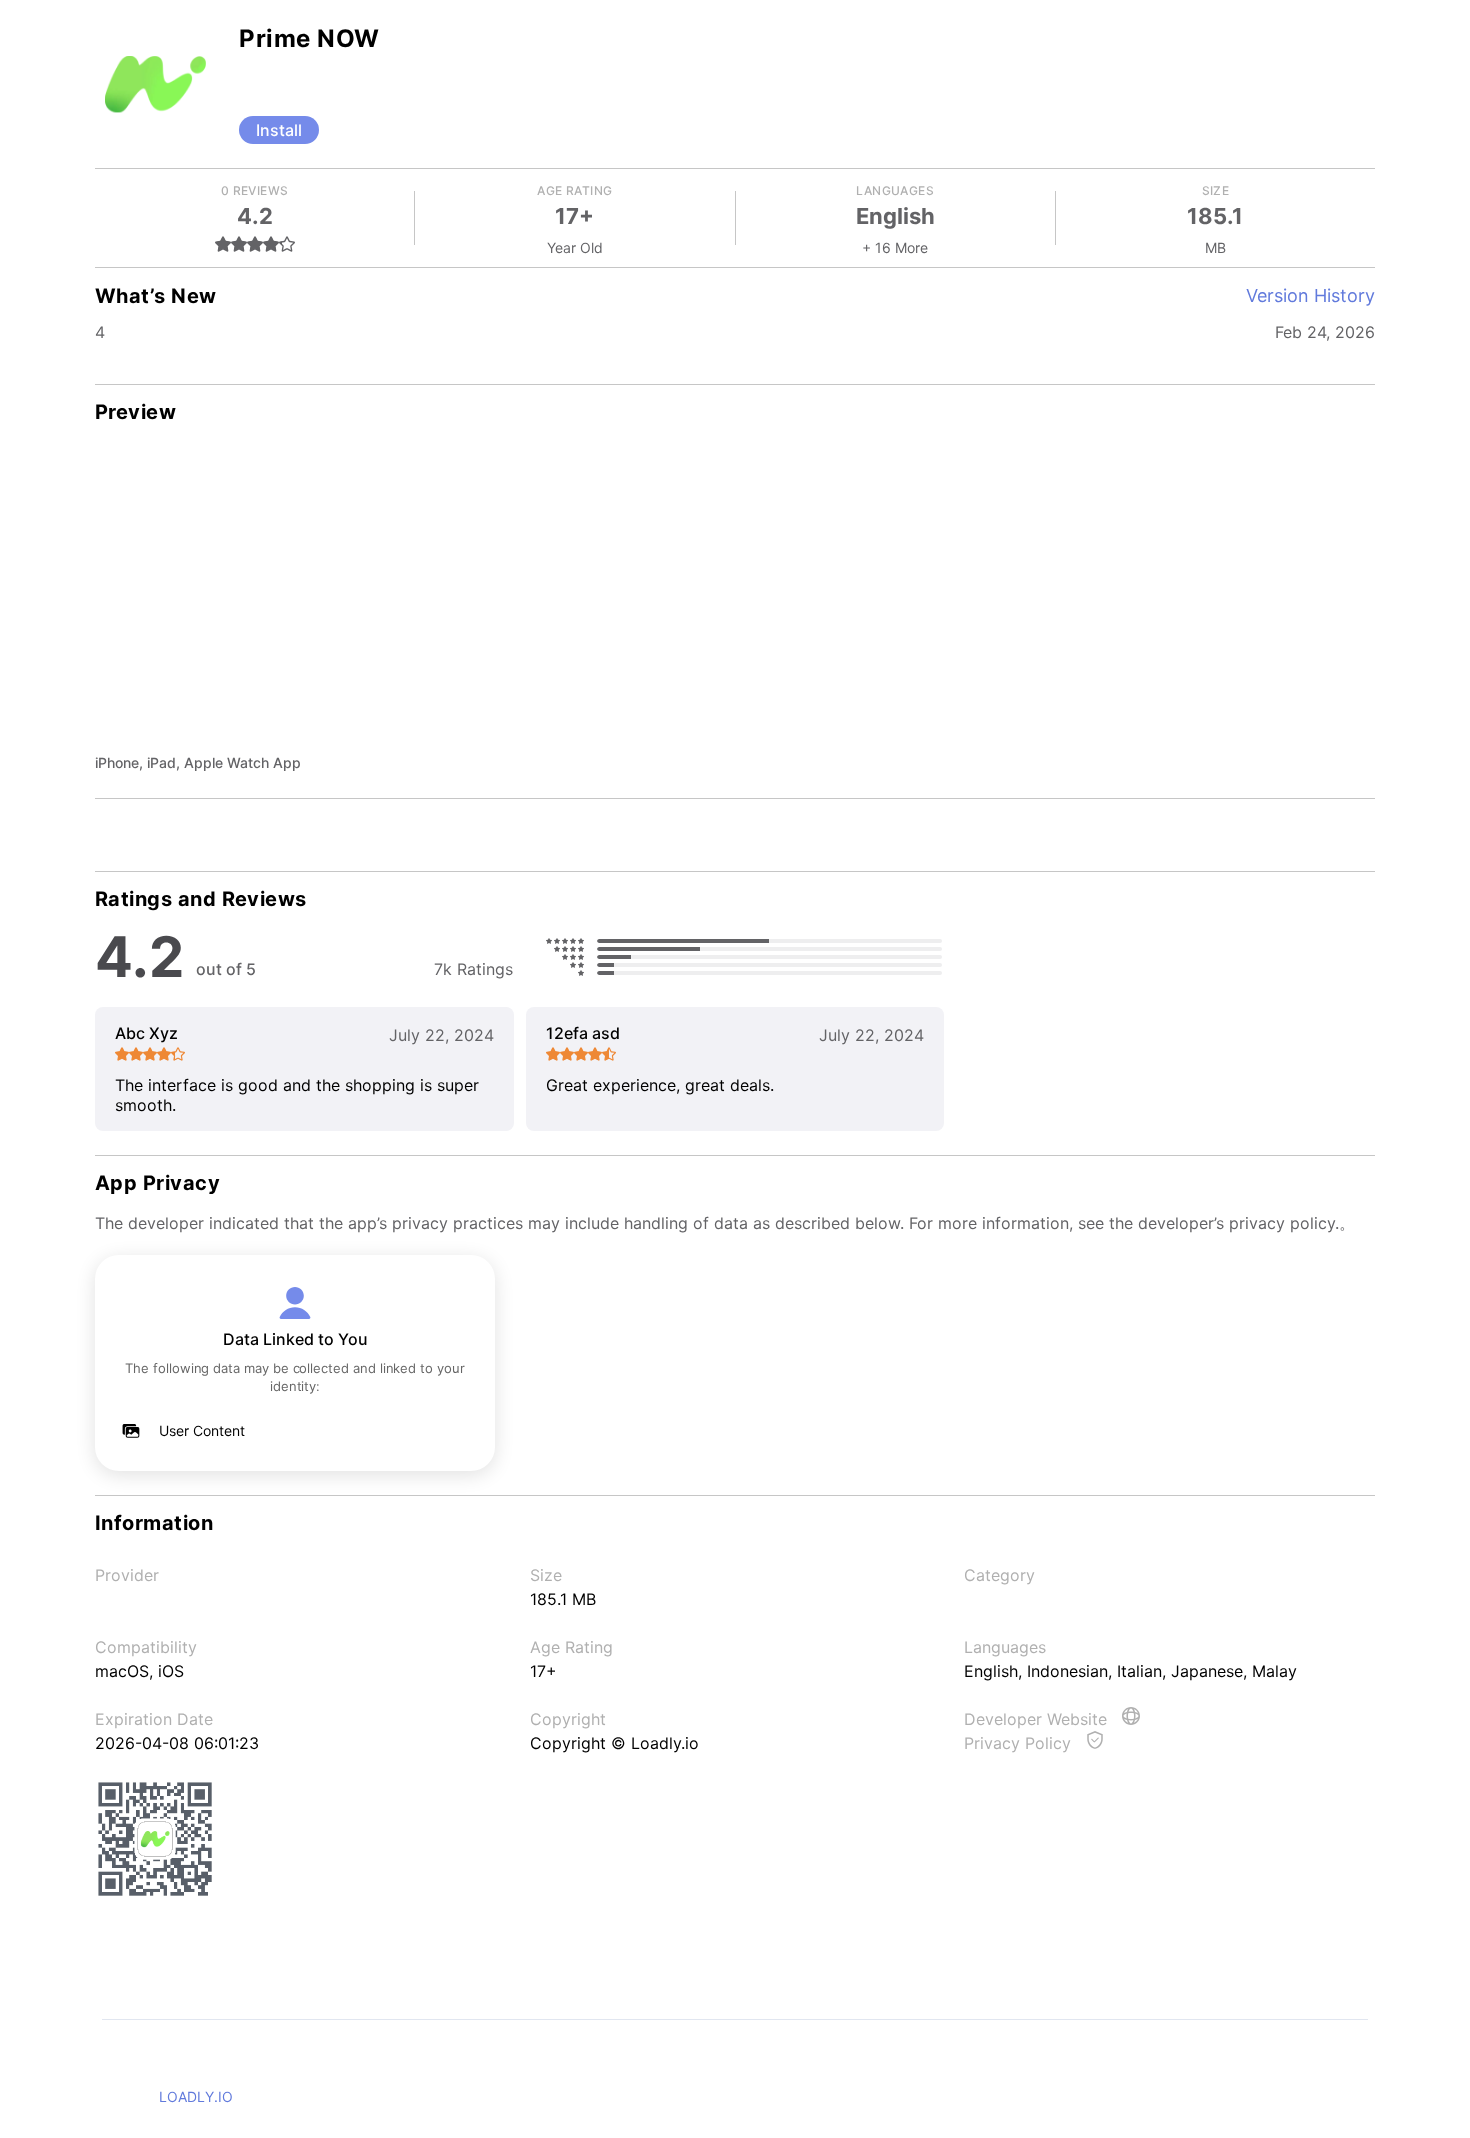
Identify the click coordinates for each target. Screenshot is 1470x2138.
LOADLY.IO (196, 2096)
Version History (1310, 295)
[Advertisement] (735, 602)
